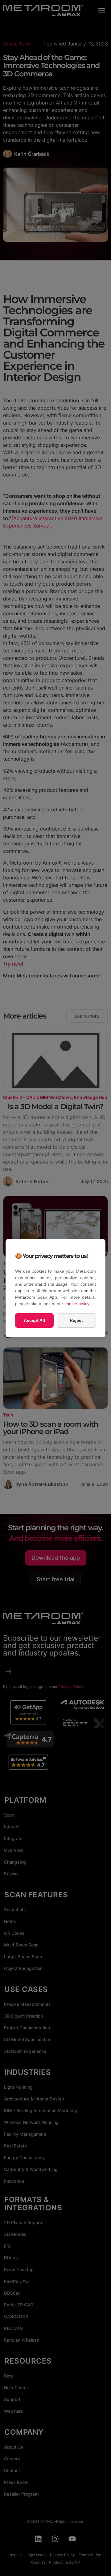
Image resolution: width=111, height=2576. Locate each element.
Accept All (34, 1320)
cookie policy (77, 1304)
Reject (76, 1320)
